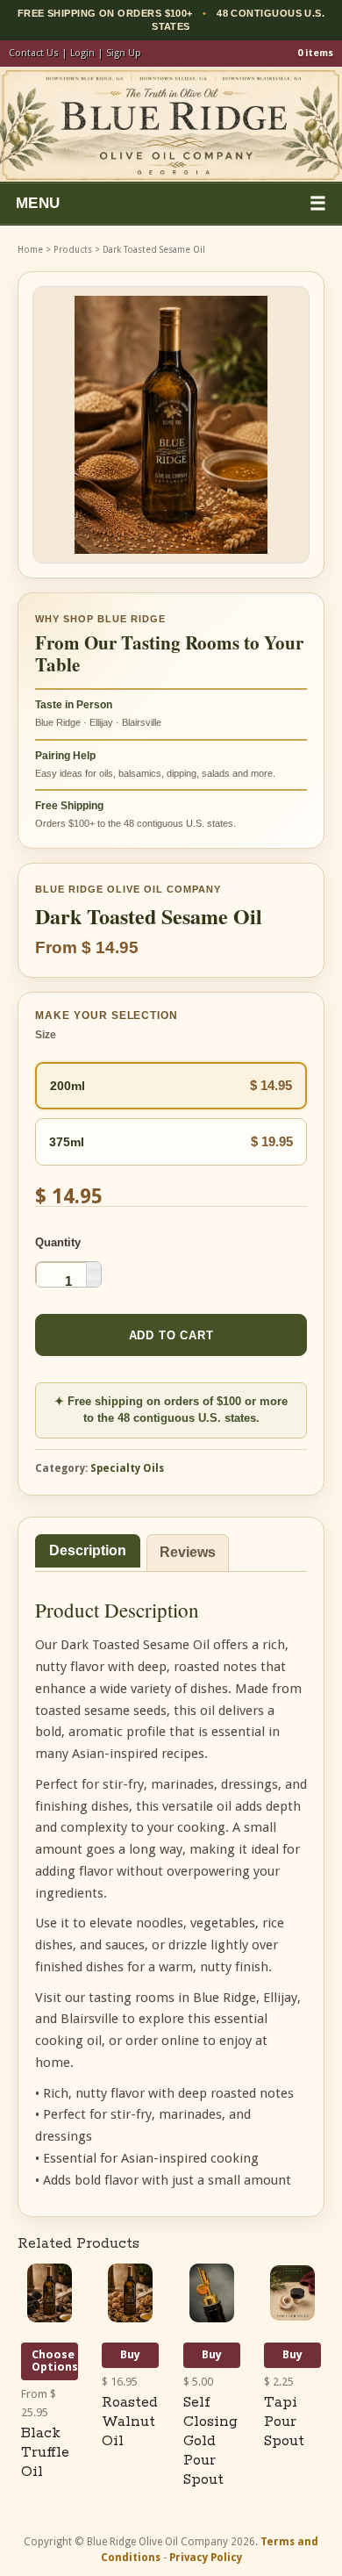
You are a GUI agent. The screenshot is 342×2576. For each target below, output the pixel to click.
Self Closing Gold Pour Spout (210, 2441)
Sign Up (124, 53)
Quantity (58, 1242)
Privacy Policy (206, 2558)
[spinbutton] (68, 1281)
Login (82, 53)
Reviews (188, 1552)
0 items (315, 53)
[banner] (171, 125)
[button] (93, 1268)
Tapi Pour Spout (284, 2422)
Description (88, 1550)
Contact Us (34, 53)
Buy (130, 2354)
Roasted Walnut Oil (130, 2422)
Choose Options (55, 2361)
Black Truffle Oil (45, 2453)
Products (73, 250)
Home (30, 250)
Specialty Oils (127, 1468)
